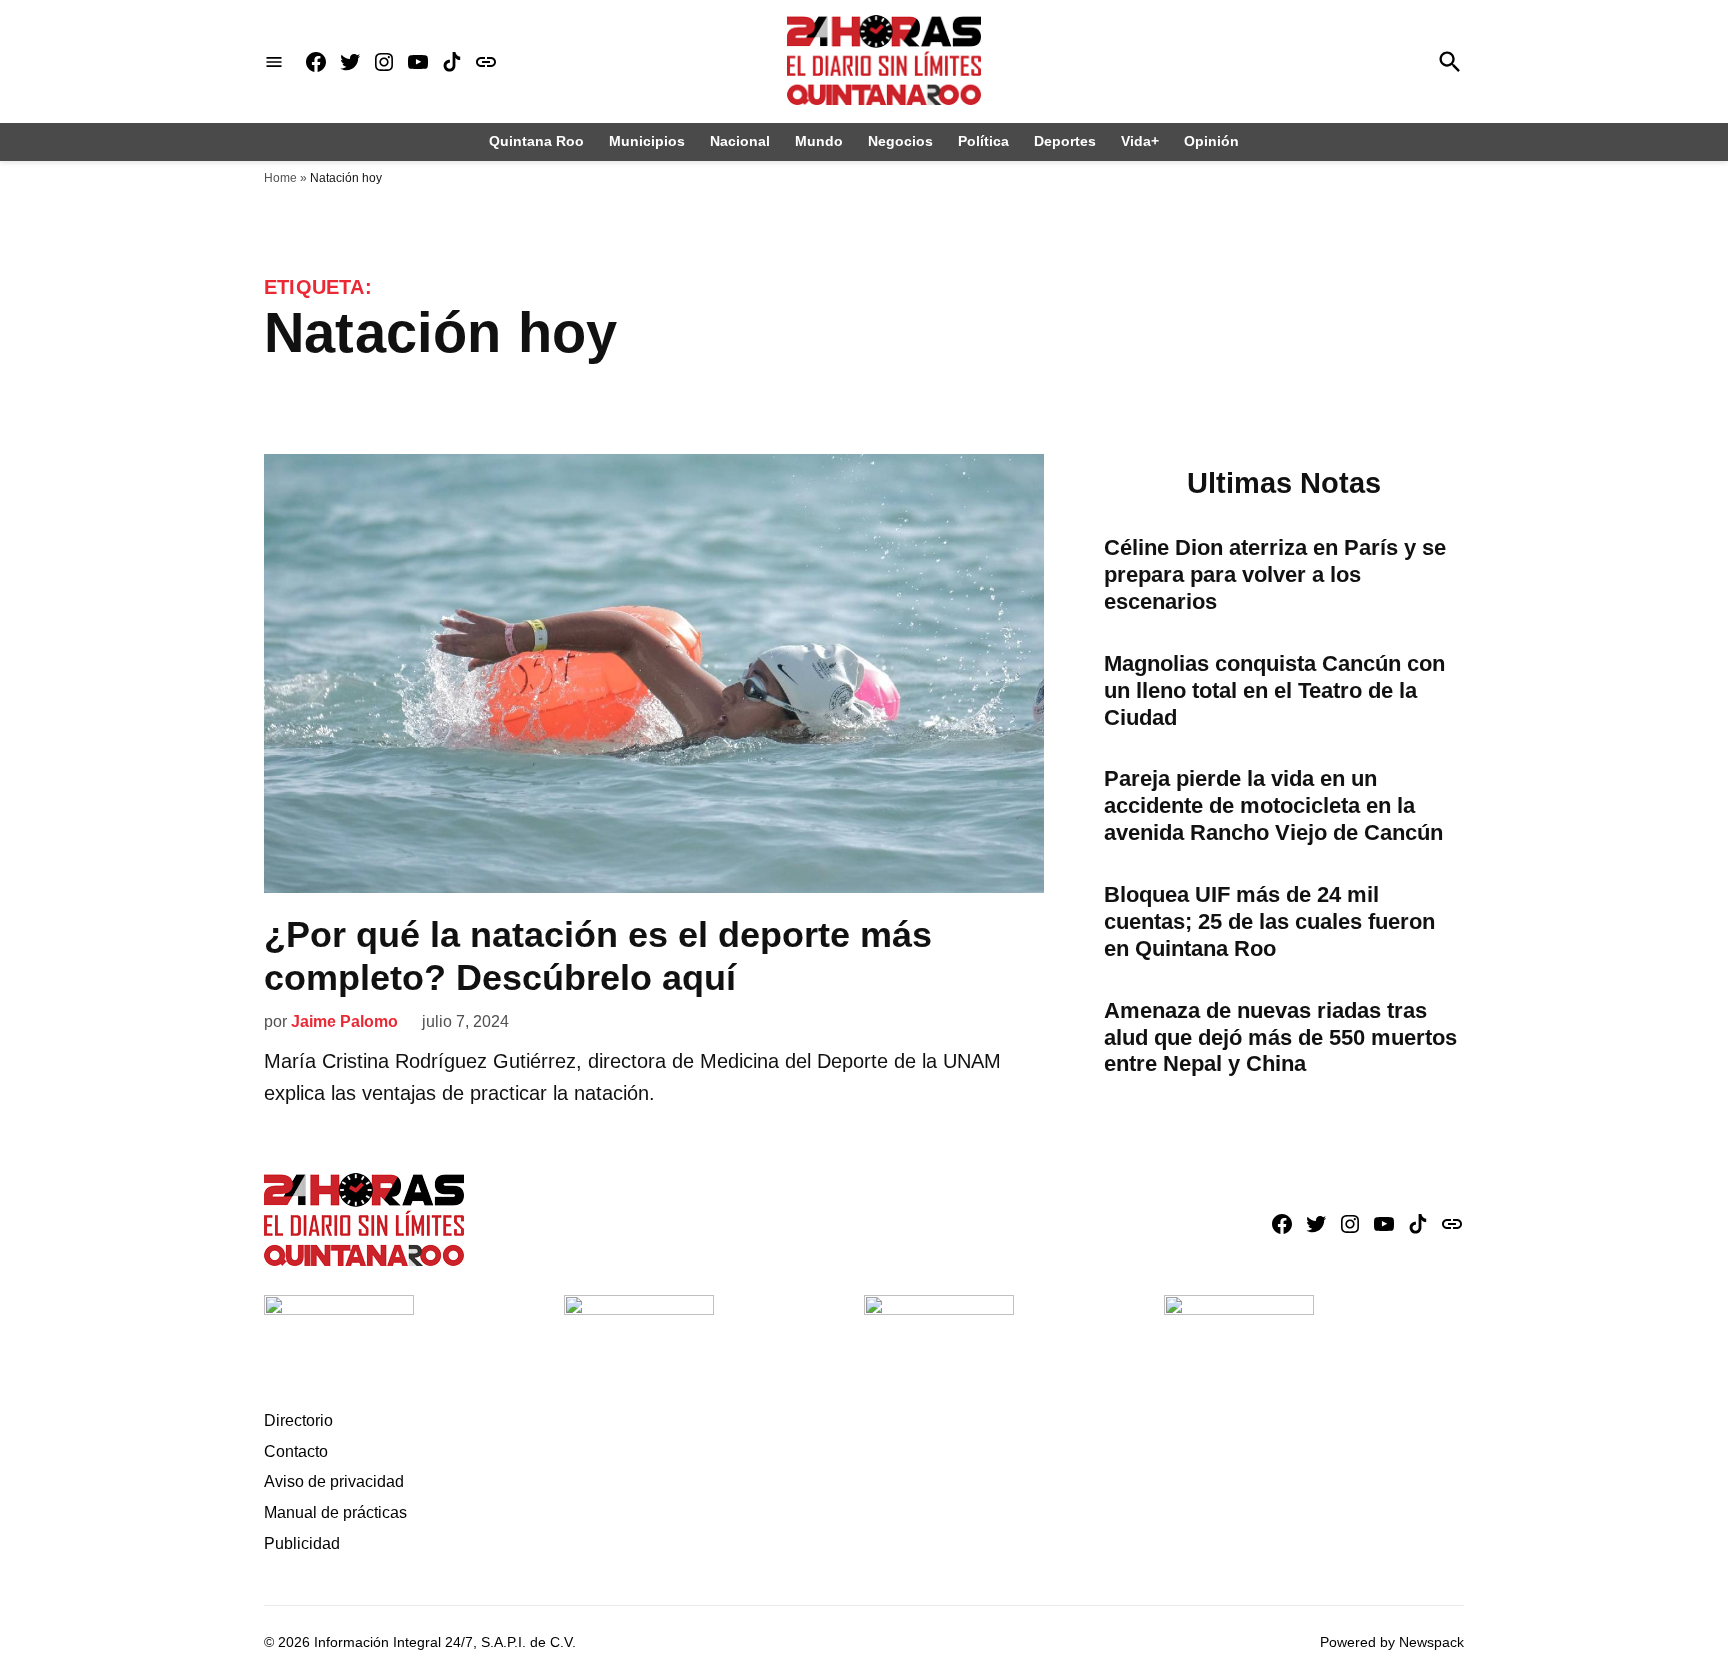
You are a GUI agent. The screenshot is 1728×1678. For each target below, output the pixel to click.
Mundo (819, 141)
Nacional (740, 141)
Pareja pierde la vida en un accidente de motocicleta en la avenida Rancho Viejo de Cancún (1273, 805)
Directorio (298, 1420)
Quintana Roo (536, 141)
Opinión (1211, 141)
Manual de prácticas (335, 1512)
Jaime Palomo (344, 1021)
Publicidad (302, 1543)
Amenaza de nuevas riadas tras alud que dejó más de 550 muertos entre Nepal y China (1280, 1037)
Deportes (1065, 141)
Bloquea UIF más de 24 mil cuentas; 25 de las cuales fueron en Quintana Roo (1269, 921)
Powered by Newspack (1392, 1642)
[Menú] (274, 61)
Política (983, 141)
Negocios (900, 141)
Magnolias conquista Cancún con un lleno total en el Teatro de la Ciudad (1274, 690)
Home (280, 178)
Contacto (296, 1451)
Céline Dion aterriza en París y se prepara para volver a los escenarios (1275, 574)
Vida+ (1140, 141)
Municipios (647, 141)
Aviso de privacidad (334, 1481)
